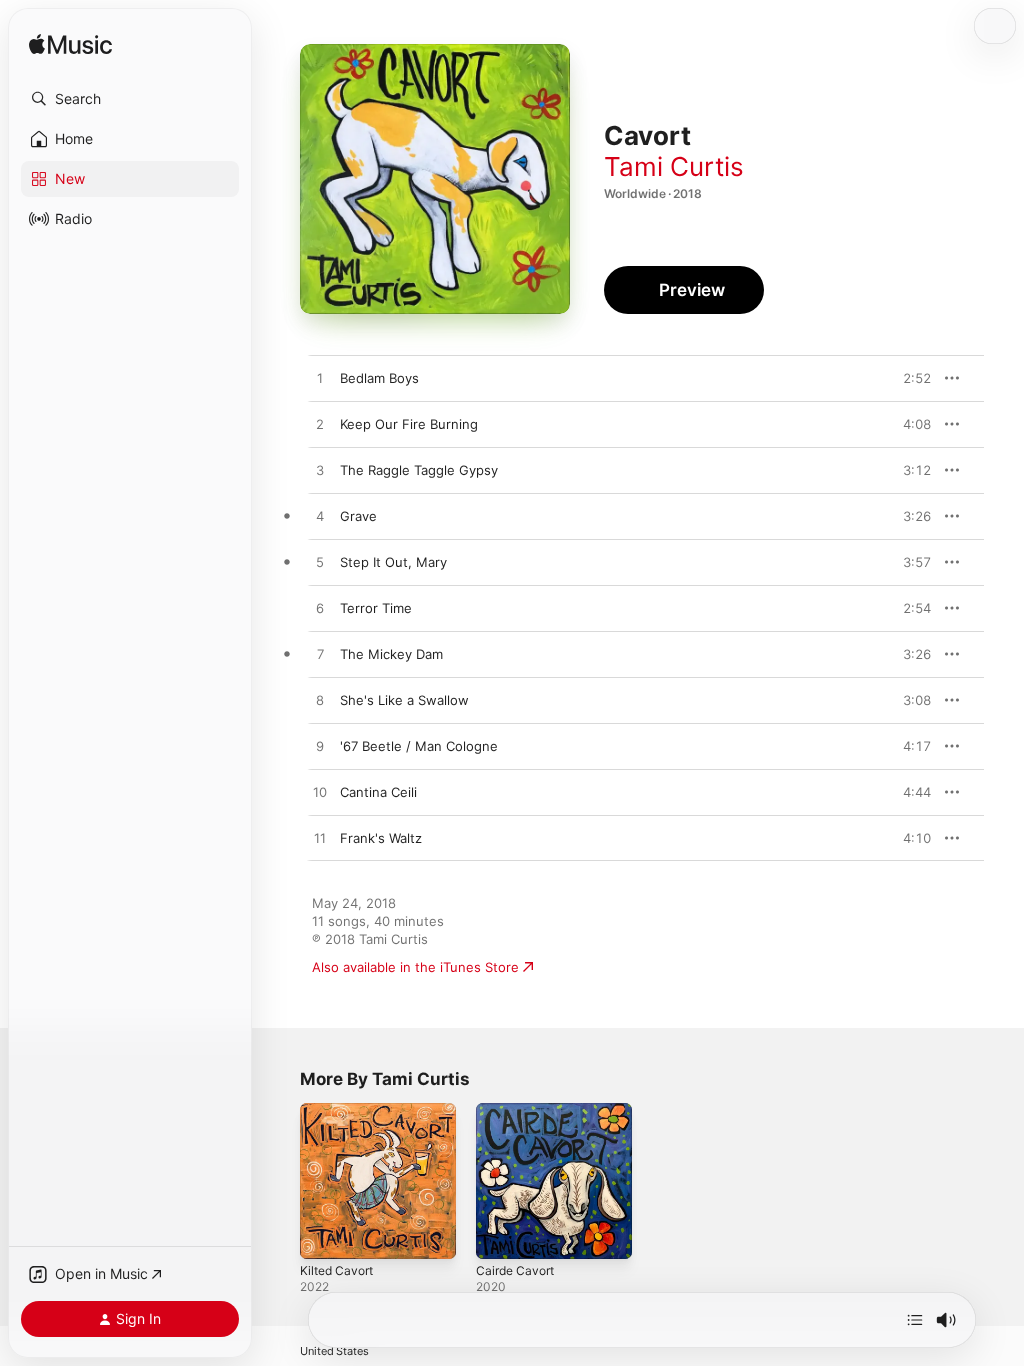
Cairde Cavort (515, 1270)
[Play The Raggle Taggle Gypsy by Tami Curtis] (320, 471)
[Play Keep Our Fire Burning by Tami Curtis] (320, 425)
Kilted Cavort (336, 1270)
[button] (130, 99)
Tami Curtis (674, 166)
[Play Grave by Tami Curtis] (320, 517)
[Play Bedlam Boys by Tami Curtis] (320, 379)
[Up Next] (915, 1320)
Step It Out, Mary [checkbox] (393, 562)
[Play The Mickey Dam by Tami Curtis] (320, 655)
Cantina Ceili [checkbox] (378, 792)
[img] (70, 45)
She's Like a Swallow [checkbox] (404, 700)
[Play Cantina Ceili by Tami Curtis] (320, 793)
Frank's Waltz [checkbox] (381, 838)
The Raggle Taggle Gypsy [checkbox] (419, 470)
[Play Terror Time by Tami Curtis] (320, 609)
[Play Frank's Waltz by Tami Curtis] (320, 839)
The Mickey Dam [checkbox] (391, 654)
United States (334, 1351)
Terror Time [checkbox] (376, 608)
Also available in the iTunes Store (415, 967)
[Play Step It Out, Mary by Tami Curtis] (320, 563)
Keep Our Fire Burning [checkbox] (409, 424)
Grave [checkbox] (358, 516)
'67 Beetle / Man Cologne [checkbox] (419, 746)
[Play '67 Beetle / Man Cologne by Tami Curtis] (320, 747)
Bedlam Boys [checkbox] (379, 378)
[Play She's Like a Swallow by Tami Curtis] (320, 701)
